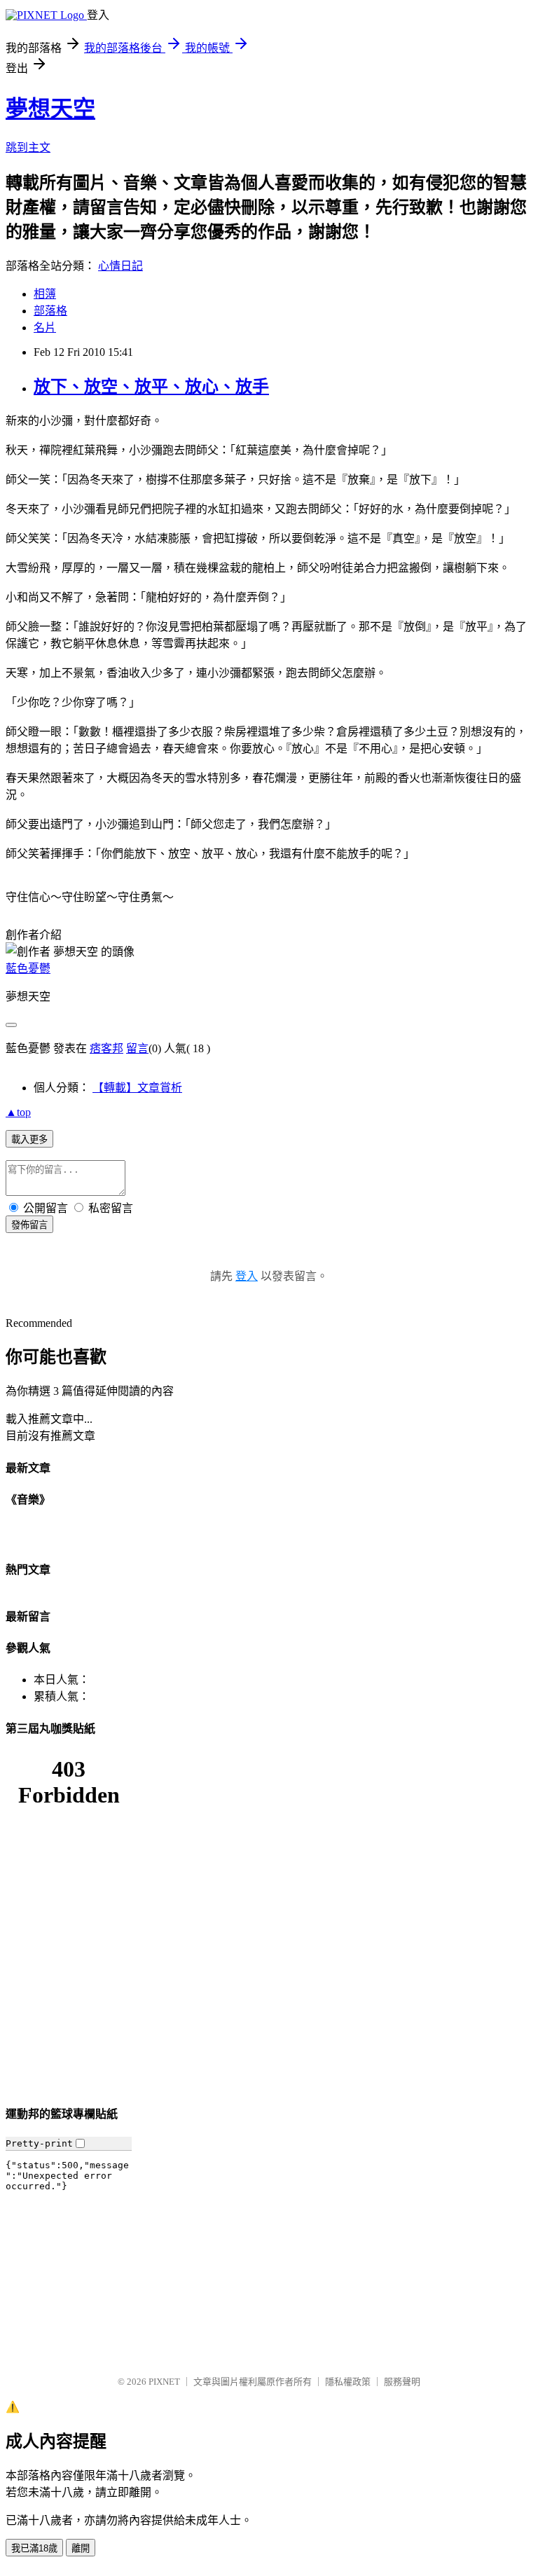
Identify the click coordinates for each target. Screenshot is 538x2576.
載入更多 (29, 1139)
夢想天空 (50, 109)
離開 (81, 2548)
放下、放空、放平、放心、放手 (151, 387)
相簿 (45, 294)
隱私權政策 (348, 2382)
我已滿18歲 (34, 2548)
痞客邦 (106, 1048)
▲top (18, 1112)
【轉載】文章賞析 (137, 1088)
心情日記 (120, 266)
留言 (137, 1048)
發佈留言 (29, 1225)
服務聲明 (402, 2382)
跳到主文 (28, 147)
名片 (45, 328)
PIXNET (164, 2382)
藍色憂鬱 (28, 969)
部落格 (50, 311)
